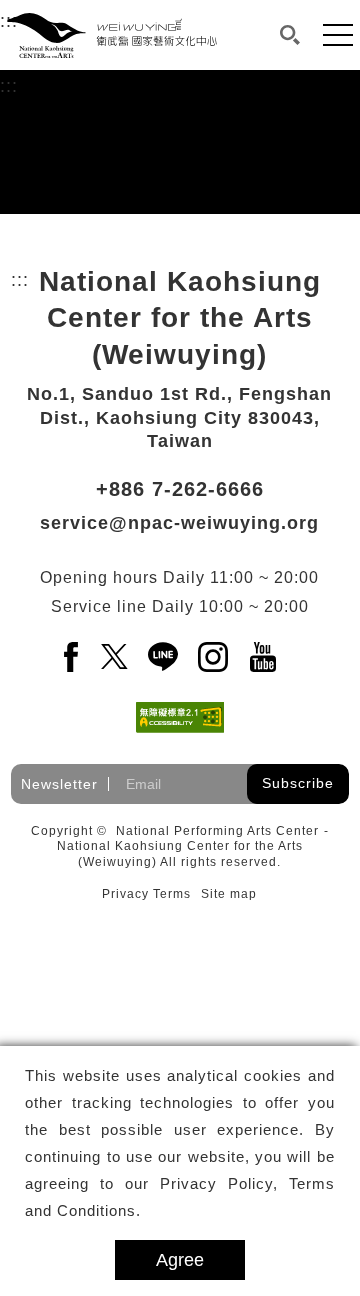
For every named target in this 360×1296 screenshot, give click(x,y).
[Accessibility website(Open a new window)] (180, 717)
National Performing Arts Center (217, 831)
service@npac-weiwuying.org (179, 523)
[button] (290, 35)
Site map (229, 894)
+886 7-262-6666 (180, 489)
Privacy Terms (146, 894)
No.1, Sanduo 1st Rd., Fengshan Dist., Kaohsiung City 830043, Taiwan (179, 417)
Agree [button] (180, 1260)
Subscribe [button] (298, 783)
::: (9, 86)
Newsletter (59, 784)
